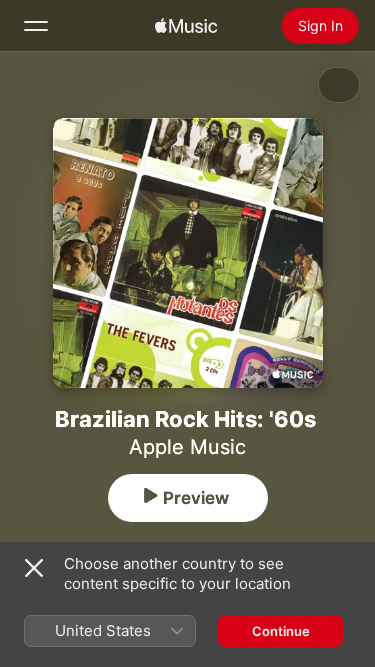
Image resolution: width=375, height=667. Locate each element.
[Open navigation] (36, 26)
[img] (186, 26)
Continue (281, 631)
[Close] (34, 568)
